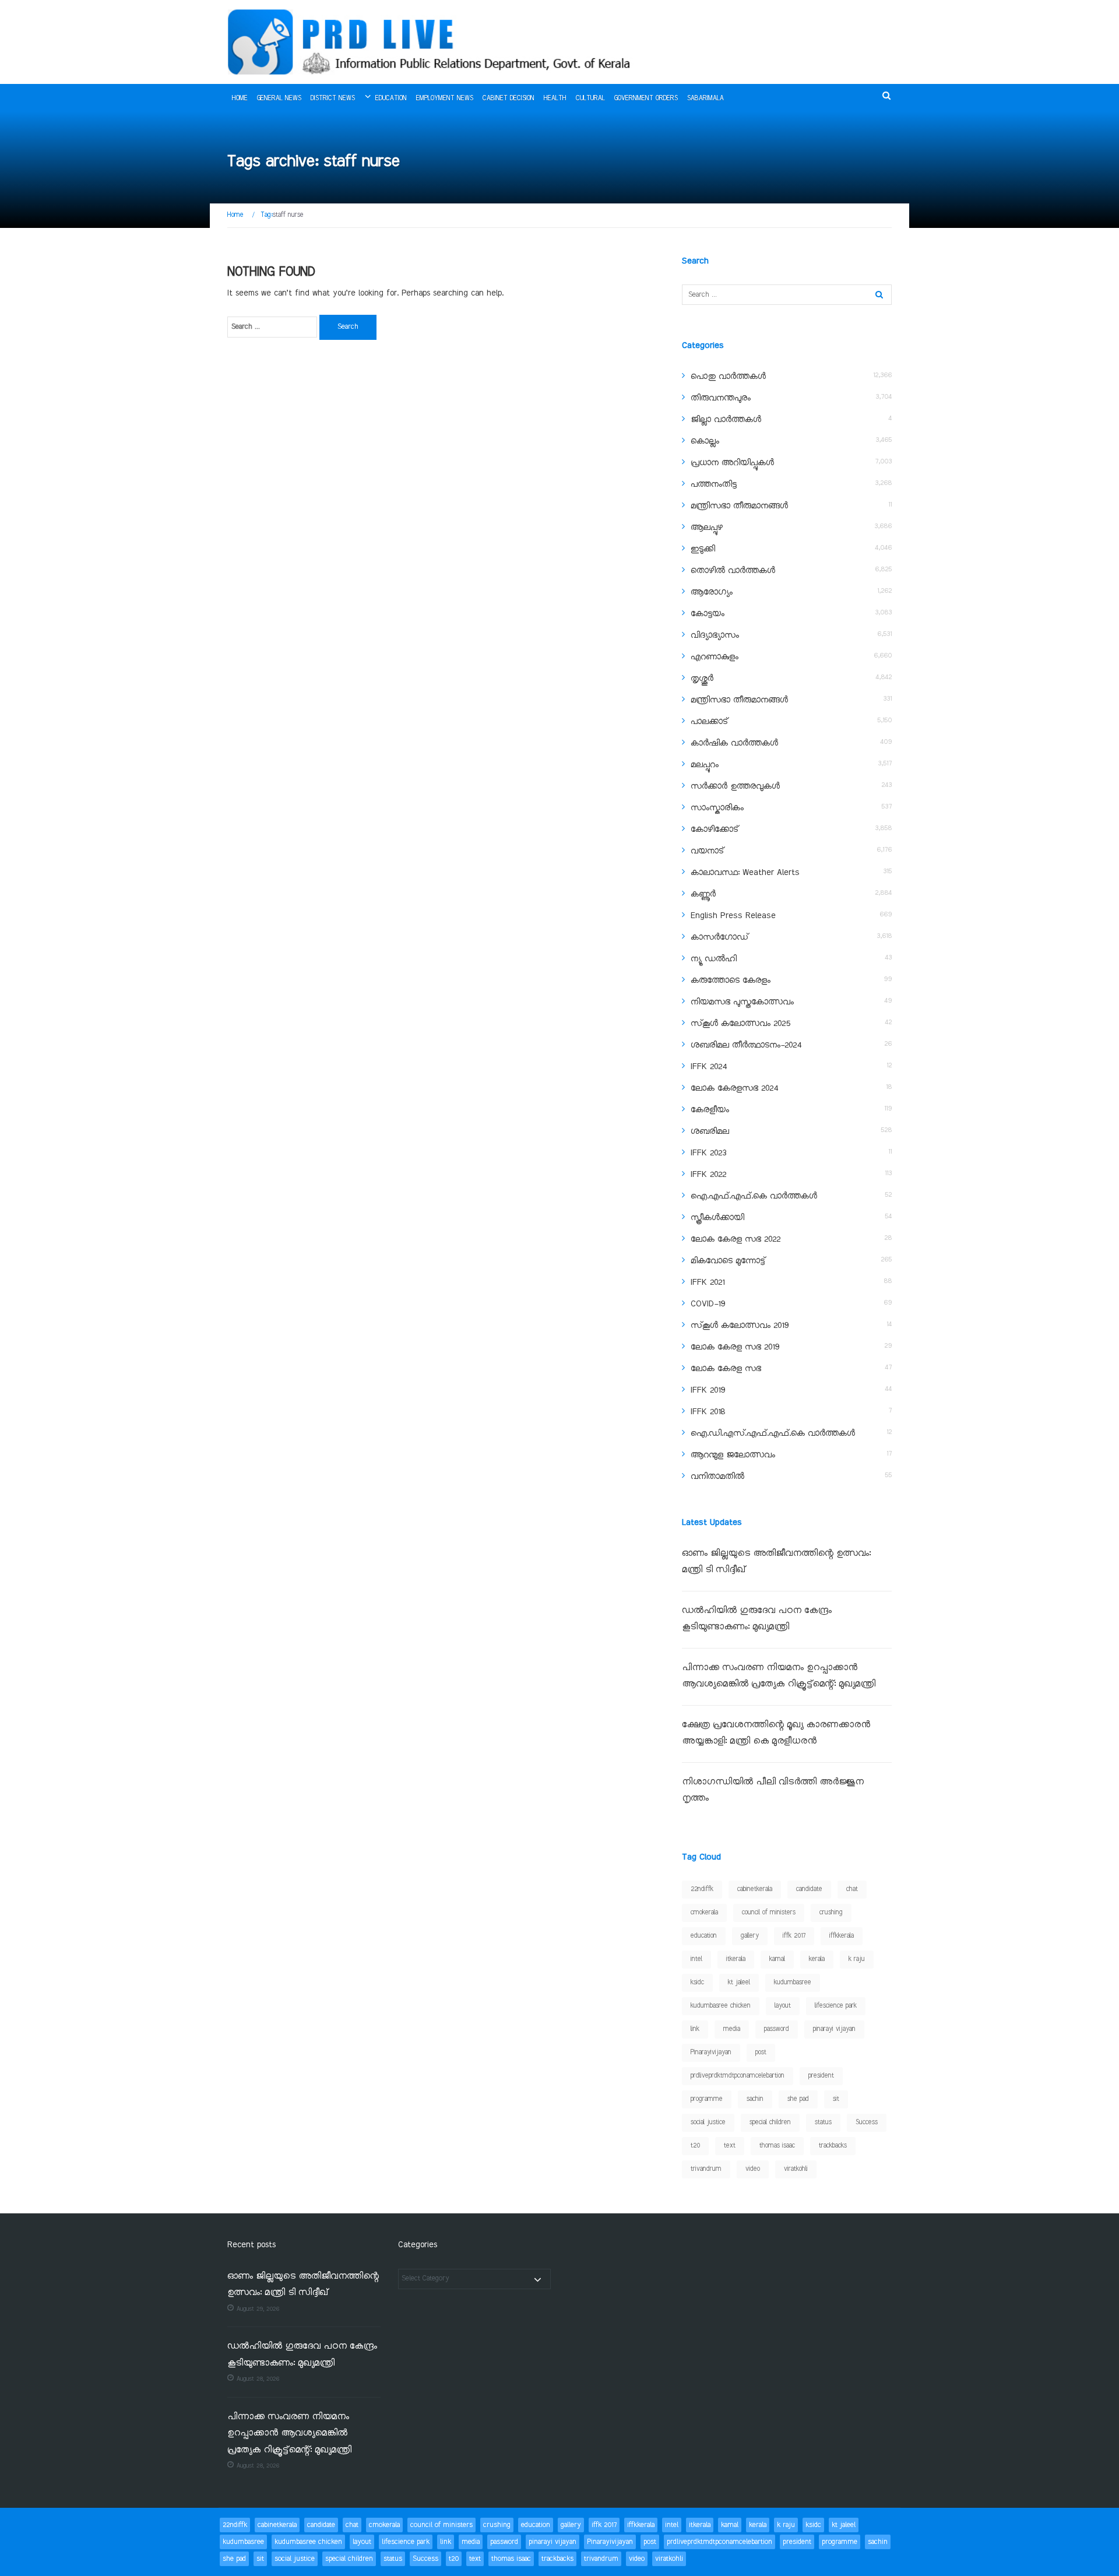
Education (391, 99)
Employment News (445, 99)
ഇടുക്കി (703, 549)
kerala (817, 1959)
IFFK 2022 (708, 1175)
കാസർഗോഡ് (719, 937)
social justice (708, 2122)
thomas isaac (777, 2146)
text (730, 2146)
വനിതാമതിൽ (717, 1477)
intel (696, 1959)
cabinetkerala (755, 1889)
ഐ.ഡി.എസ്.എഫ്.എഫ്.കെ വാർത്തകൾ (773, 1433)
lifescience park (836, 2006)
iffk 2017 (794, 1936)
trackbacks (833, 2146)
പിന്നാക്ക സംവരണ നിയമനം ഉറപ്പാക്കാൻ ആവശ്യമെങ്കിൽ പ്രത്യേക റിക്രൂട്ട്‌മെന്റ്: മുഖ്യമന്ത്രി (291, 2434)
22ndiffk (702, 1889)
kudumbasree (793, 1983)
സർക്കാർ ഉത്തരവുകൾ (735, 786)
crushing (831, 1913)
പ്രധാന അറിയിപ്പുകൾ (732, 463)
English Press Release (733, 916)
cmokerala (704, 1913)
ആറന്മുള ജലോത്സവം (733, 1455)
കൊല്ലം (705, 441)
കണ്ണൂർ (703, 894)
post (761, 2053)
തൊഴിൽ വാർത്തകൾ (733, 571)
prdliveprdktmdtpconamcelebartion (738, 2076)
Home (240, 99)
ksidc (697, 1983)
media (732, 2029)
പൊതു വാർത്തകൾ (728, 377)
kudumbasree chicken (721, 2006)
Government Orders (646, 99)
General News (279, 99)
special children (770, 2122)
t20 (695, 2146)
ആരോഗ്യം (712, 592)
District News (333, 99)
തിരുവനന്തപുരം (721, 398)
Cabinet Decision (509, 99)
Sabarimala (705, 99)
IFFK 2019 (708, 1390)
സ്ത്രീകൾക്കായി (717, 1218)
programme (707, 2099)
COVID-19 (708, 1304)
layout (783, 2006)
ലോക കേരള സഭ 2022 (736, 1239)
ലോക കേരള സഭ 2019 (735, 1347)
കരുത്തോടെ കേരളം (731, 981)
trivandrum (706, 2169)
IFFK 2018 (708, 1412)
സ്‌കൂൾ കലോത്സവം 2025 (740, 1024)
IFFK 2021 (708, 1282)
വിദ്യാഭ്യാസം (715, 635)
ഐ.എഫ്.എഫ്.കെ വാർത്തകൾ (754, 1196)
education (704, 1936)
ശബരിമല (710, 1131)
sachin (755, 2099)
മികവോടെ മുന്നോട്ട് (728, 1261)
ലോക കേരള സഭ (726, 1369)
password (777, 2029)
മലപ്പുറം (705, 765)
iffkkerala (842, 1936)
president (821, 2076)
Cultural (590, 99)
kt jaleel (739, 1983)
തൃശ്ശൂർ (702, 679)
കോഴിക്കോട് (715, 830)
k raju (857, 1959)
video (753, 2169)
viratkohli (796, 2169)
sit (836, 2099)
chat (852, 1889)
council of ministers (769, 1913)
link (695, 2029)
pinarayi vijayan (834, 2029)
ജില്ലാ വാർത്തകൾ (726, 420)
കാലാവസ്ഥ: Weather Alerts (745, 873)
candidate (809, 1889)
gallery (750, 1936)
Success (867, 2122)
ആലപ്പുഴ (707, 528)
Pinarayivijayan (711, 2053)
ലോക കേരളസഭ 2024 (734, 1088)
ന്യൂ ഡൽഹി (714, 959)
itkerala (736, 1959)
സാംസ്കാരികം (717, 808)
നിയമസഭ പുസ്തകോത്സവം (742, 1002)
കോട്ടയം (708, 614)
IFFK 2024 (709, 1067)
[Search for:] (272, 327)
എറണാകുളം (715, 657)
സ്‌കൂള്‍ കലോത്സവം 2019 (740, 1326)
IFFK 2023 (708, 1153)
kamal (777, 1959)
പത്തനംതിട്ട (714, 484)
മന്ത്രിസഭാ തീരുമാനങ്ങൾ (739, 506)
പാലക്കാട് (709, 722)
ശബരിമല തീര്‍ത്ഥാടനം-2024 (746, 1045)
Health (555, 99)
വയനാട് (707, 851)
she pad (798, 2099)
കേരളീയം (710, 1110)
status (823, 2122)
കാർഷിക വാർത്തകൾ (734, 743)
